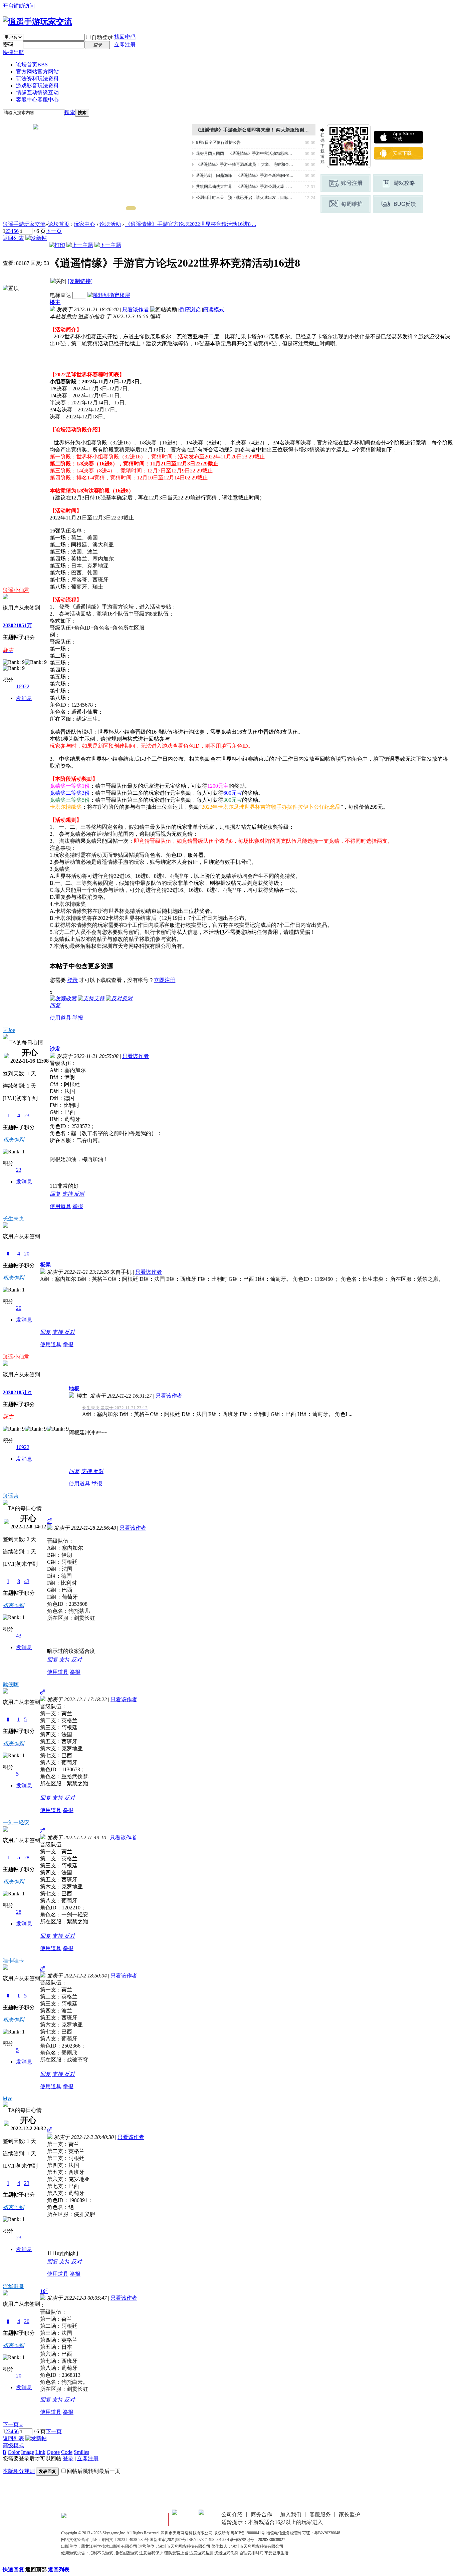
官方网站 (37, 72)
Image (28, 2452)
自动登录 (102, 37)
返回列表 (13, 238)
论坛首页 (32, 65)
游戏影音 (37, 86)
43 (27, 1581)
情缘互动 (37, 93)
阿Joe (9, 1030)
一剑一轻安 (16, 1822)
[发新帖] (36, 238)
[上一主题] (80, 245)
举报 (78, 1018)
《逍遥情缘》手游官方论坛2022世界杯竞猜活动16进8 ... (191, 224)
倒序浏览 (190, 309)
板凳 (45, 1265)
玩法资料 (37, 79)
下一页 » (13, 2424)
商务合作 (261, 2514)
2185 (19, 625)
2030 (8, 625)
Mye (8, 2098)
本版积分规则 (19, 2471)
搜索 (70, 112)
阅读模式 (214, 309)
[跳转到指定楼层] (109, 295)
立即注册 (125, 45)
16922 (23, 686)
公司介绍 (232, 2514)
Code (67, 2452)
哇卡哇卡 (13, 1961)
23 (27, 1116)
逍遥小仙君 (16, 590)
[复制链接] (80, 281)
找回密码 (125, 37)
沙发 (55, 1049)
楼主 (55, 302)
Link (40, 2452)
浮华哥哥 (13, 2286)
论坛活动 (110, 224)
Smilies (81, 2452)
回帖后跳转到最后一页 (93, 2471)
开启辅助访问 (19, 6)
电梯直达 (60, 295)
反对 (79, 1194)
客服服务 (320, 2514)
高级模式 (13, 2445)
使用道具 (60, 1018)
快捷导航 (13, 52)
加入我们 (291, 2514)
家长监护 (350, 2514)
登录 (72, 980)
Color (14, 2452)
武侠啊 (11, 1684)
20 (27, 1254)
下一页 (54, 231)
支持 (68, 1194)
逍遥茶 (11, 1496)
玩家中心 (84, 224)
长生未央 (13, 1219)
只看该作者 (136, 309)
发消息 (24, 698)
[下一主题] (108, 245)
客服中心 (37, 100)
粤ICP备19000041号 (248, 2533)
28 (27, 1858)
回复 (55, 1005)
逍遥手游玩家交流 (24, 224)
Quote (53, 2452)
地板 (74, 1388)
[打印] (57, 245)
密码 (8, 45)
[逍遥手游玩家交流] (37, 22)
